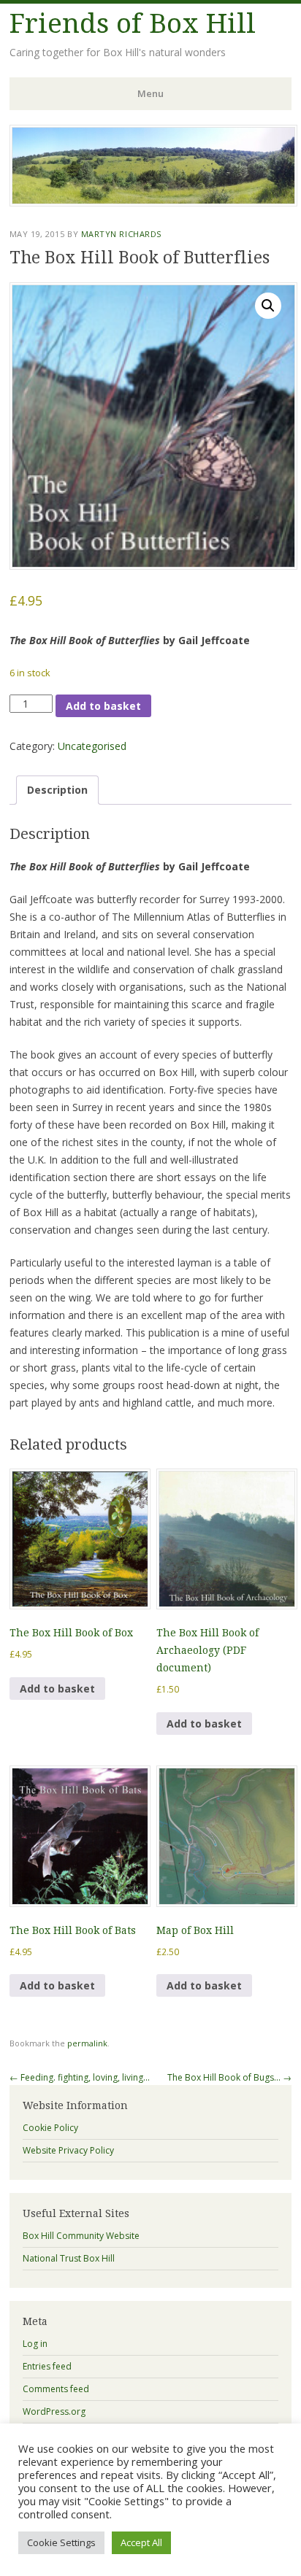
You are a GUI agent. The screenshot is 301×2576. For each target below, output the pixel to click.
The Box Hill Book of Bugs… (229, 2077)
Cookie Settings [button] (61, 2542)
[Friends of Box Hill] (153, 202)
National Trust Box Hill (69, 2258)
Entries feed (47, 2366)
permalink (87, 2043)
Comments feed (56, 2389)
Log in (35, 2344)
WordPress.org (54, 2411)
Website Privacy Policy (68, 2150)
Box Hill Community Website (81, 2236)
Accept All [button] (141, 2542)
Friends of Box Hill (133, 24)
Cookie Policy (50, 2128)
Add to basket (103, 706)
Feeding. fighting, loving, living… (80, 2077)
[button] (268, 306)
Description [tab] (57, 790)
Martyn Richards (121, 234)
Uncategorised (92, 746)
